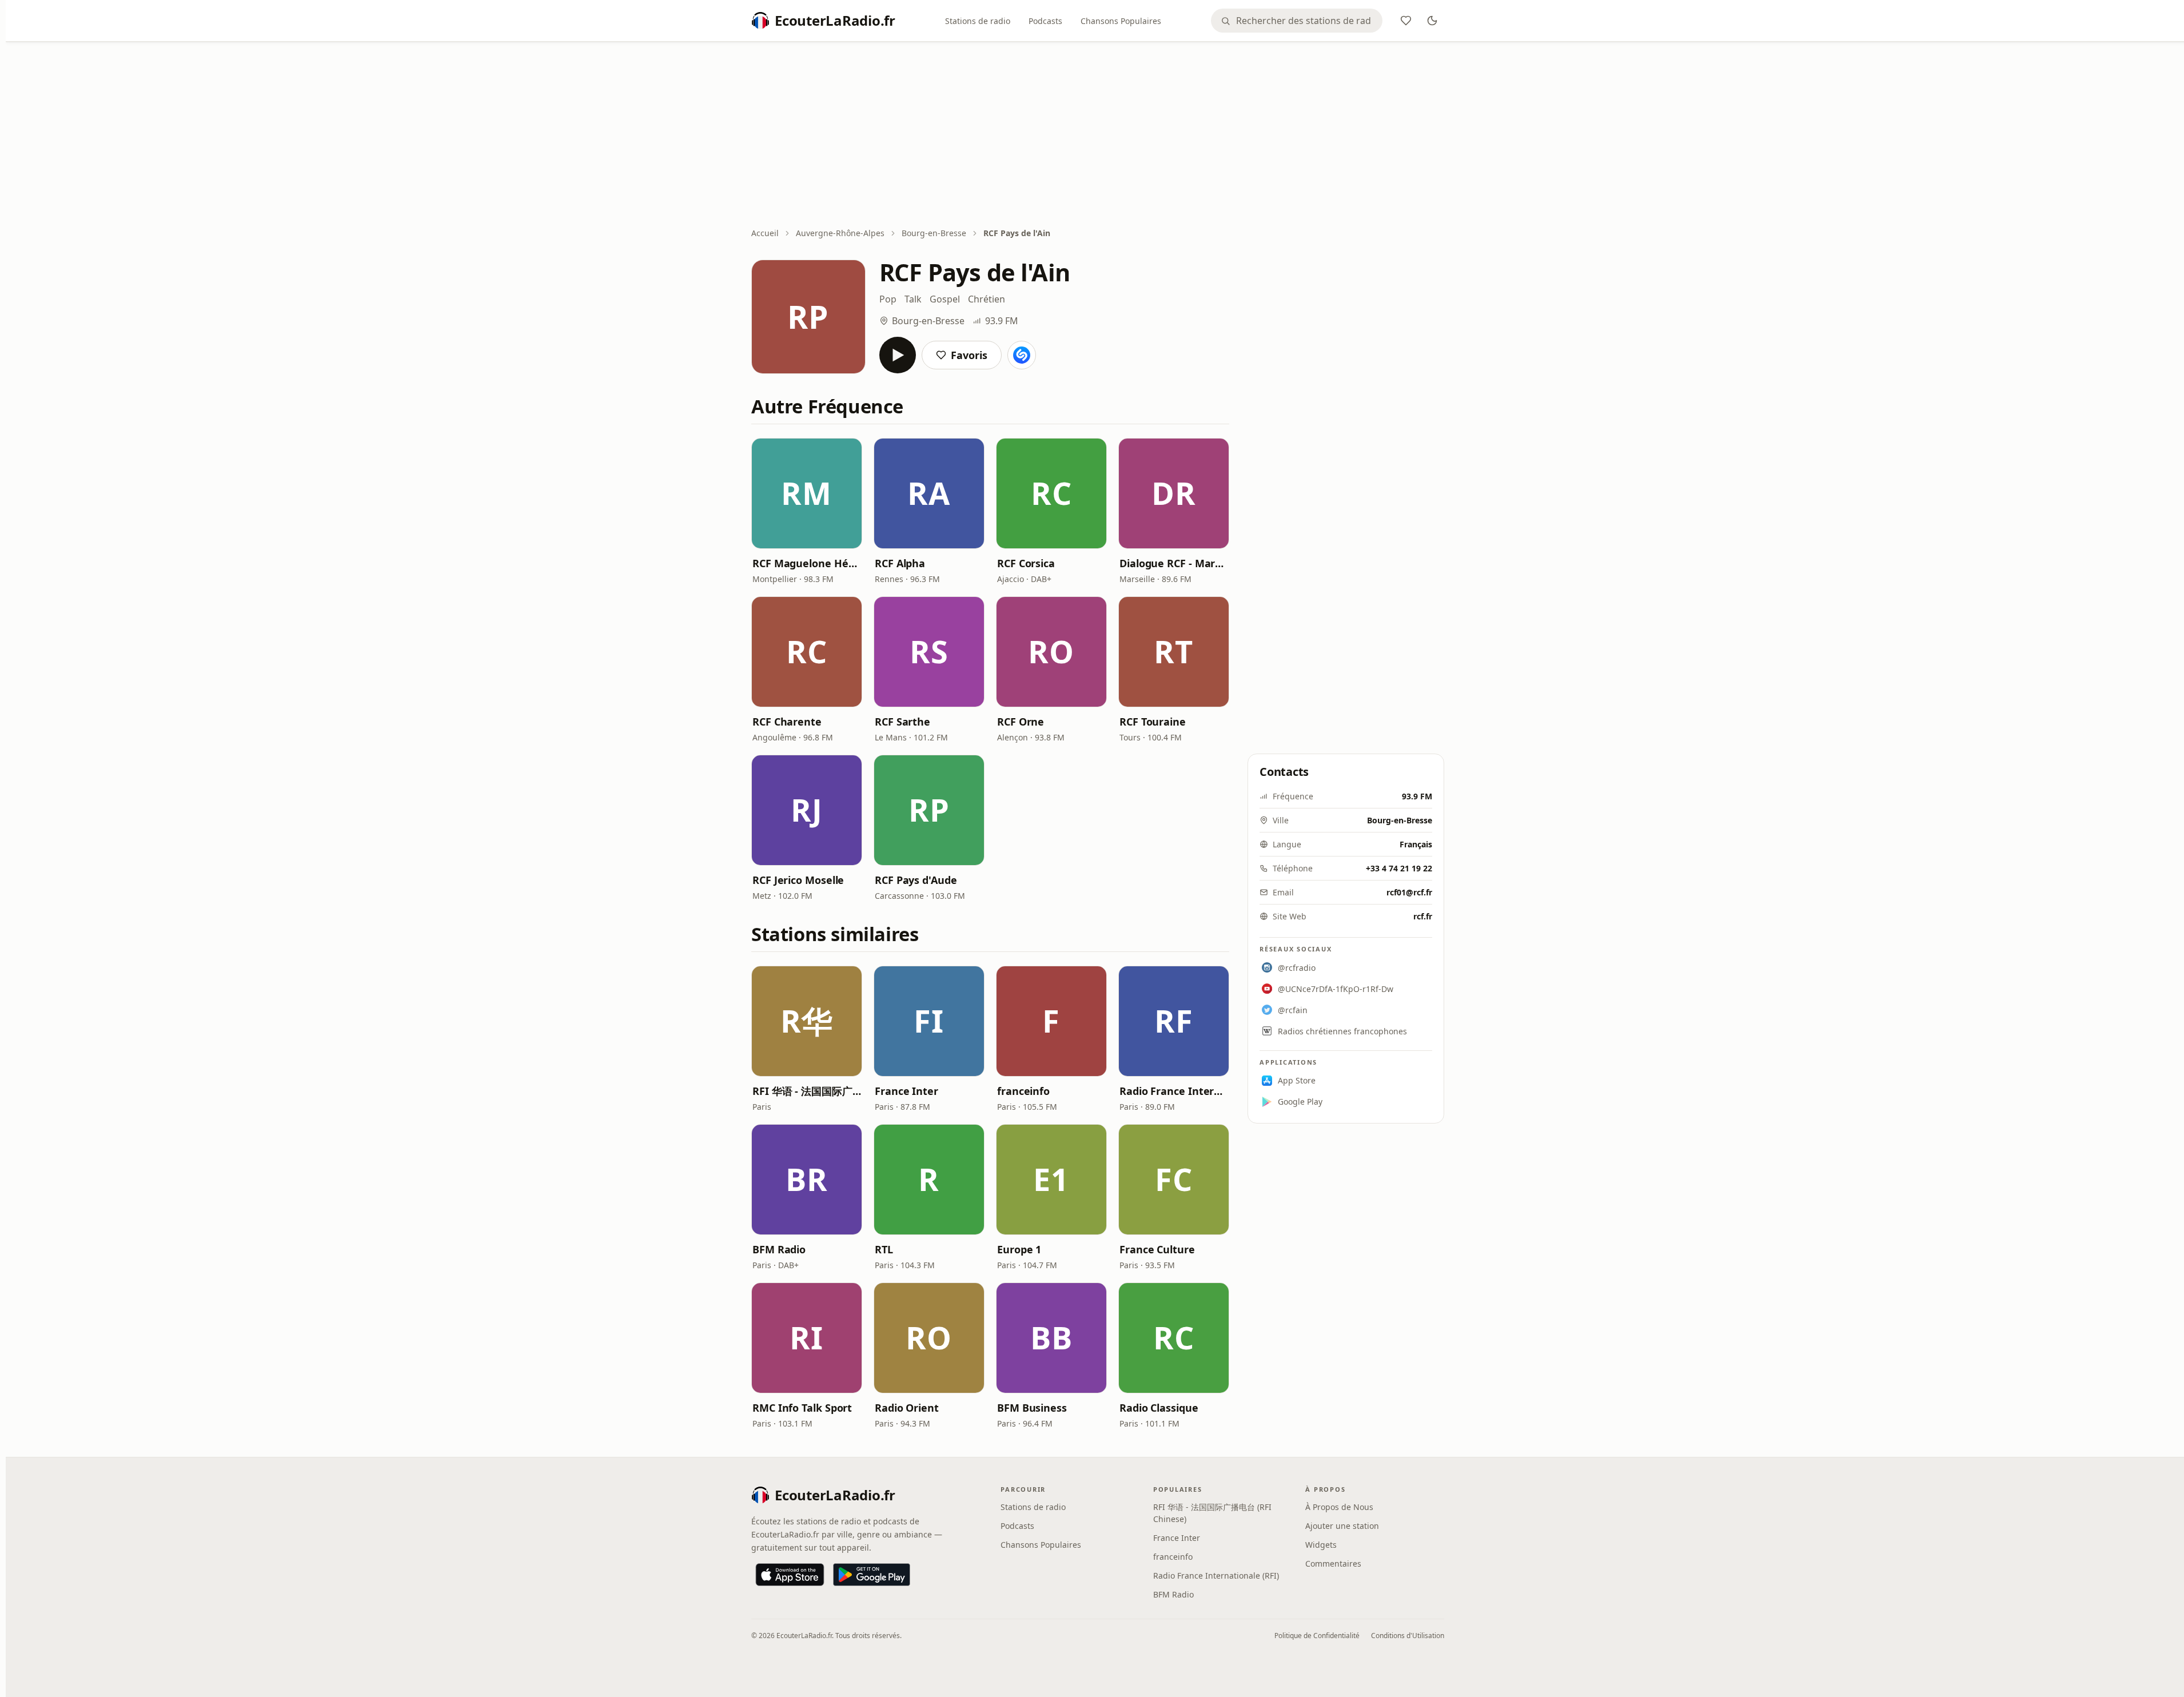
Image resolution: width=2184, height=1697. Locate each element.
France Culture (1157, 1249)
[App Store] (790, 1575)
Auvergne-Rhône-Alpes (840, 233)
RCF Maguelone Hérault (807, 563)
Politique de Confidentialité (1317, 1636)
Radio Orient (907, 1408)
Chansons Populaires (1121, 21)
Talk (913, 299)
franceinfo (1023, 1091)
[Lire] (898, 355)
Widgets (1321, 1545)
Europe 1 (1019, 1249)
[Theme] (1432, 21)
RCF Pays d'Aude (916, 880)
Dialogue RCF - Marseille (1174, 563)
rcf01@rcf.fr (1409, 892)
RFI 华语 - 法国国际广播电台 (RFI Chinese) (807, 1091)
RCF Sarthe (902, 722)
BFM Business (1032, 1408)
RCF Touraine (1153, 722)
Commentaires (1333, 1563)
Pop (888, 299)
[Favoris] (1406, 21)
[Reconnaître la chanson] (1022, 355)
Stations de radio (978, 21)
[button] (807, 493)
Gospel (945, 299)
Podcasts (1045, 21)
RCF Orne (1021, 722)
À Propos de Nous (1339, 1507)
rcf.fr (1423, 916)
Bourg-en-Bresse (934, 233)
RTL (884, 1249)
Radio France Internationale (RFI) (1174, 1091)
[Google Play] (872, 1575)
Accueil (765, 233)
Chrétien (987, 299)
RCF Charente (787, 722)
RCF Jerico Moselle (798, 880)
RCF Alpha (900, 563)
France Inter (906, 1091)
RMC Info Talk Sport (802, 1408)
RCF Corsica (1026, 563)
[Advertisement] (1098, 136)
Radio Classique (1159, 1408)
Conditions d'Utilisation (1408, 1636)
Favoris (969, 355)
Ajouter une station (1342, 1526)
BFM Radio (779, 1249)
